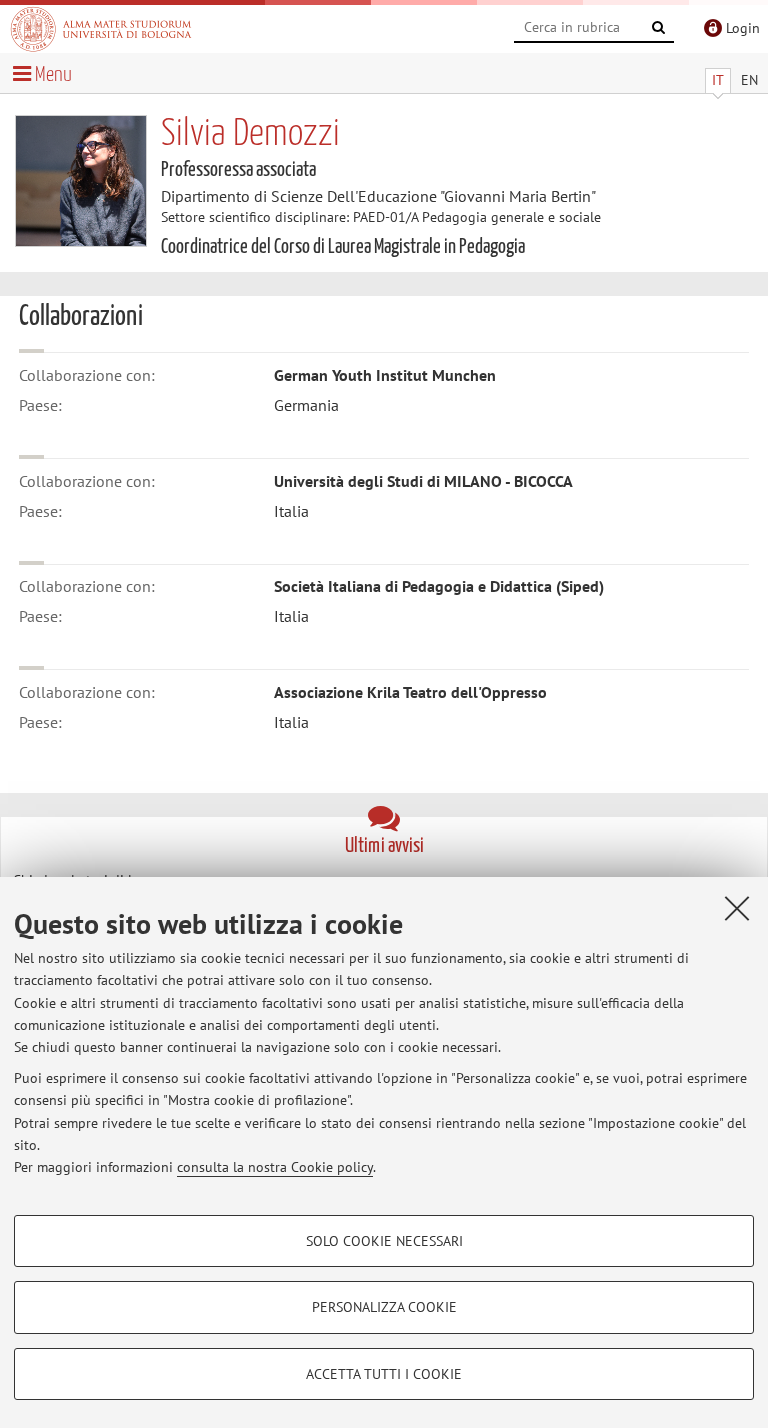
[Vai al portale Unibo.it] (101, 29)
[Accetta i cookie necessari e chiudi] (737, 908)
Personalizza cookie (384, 1307)
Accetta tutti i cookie (384, 1374)
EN (749, 80)
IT (718, 80)
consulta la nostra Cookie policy (275, 1167)
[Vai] (659, 28)
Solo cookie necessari (384, 1241)
